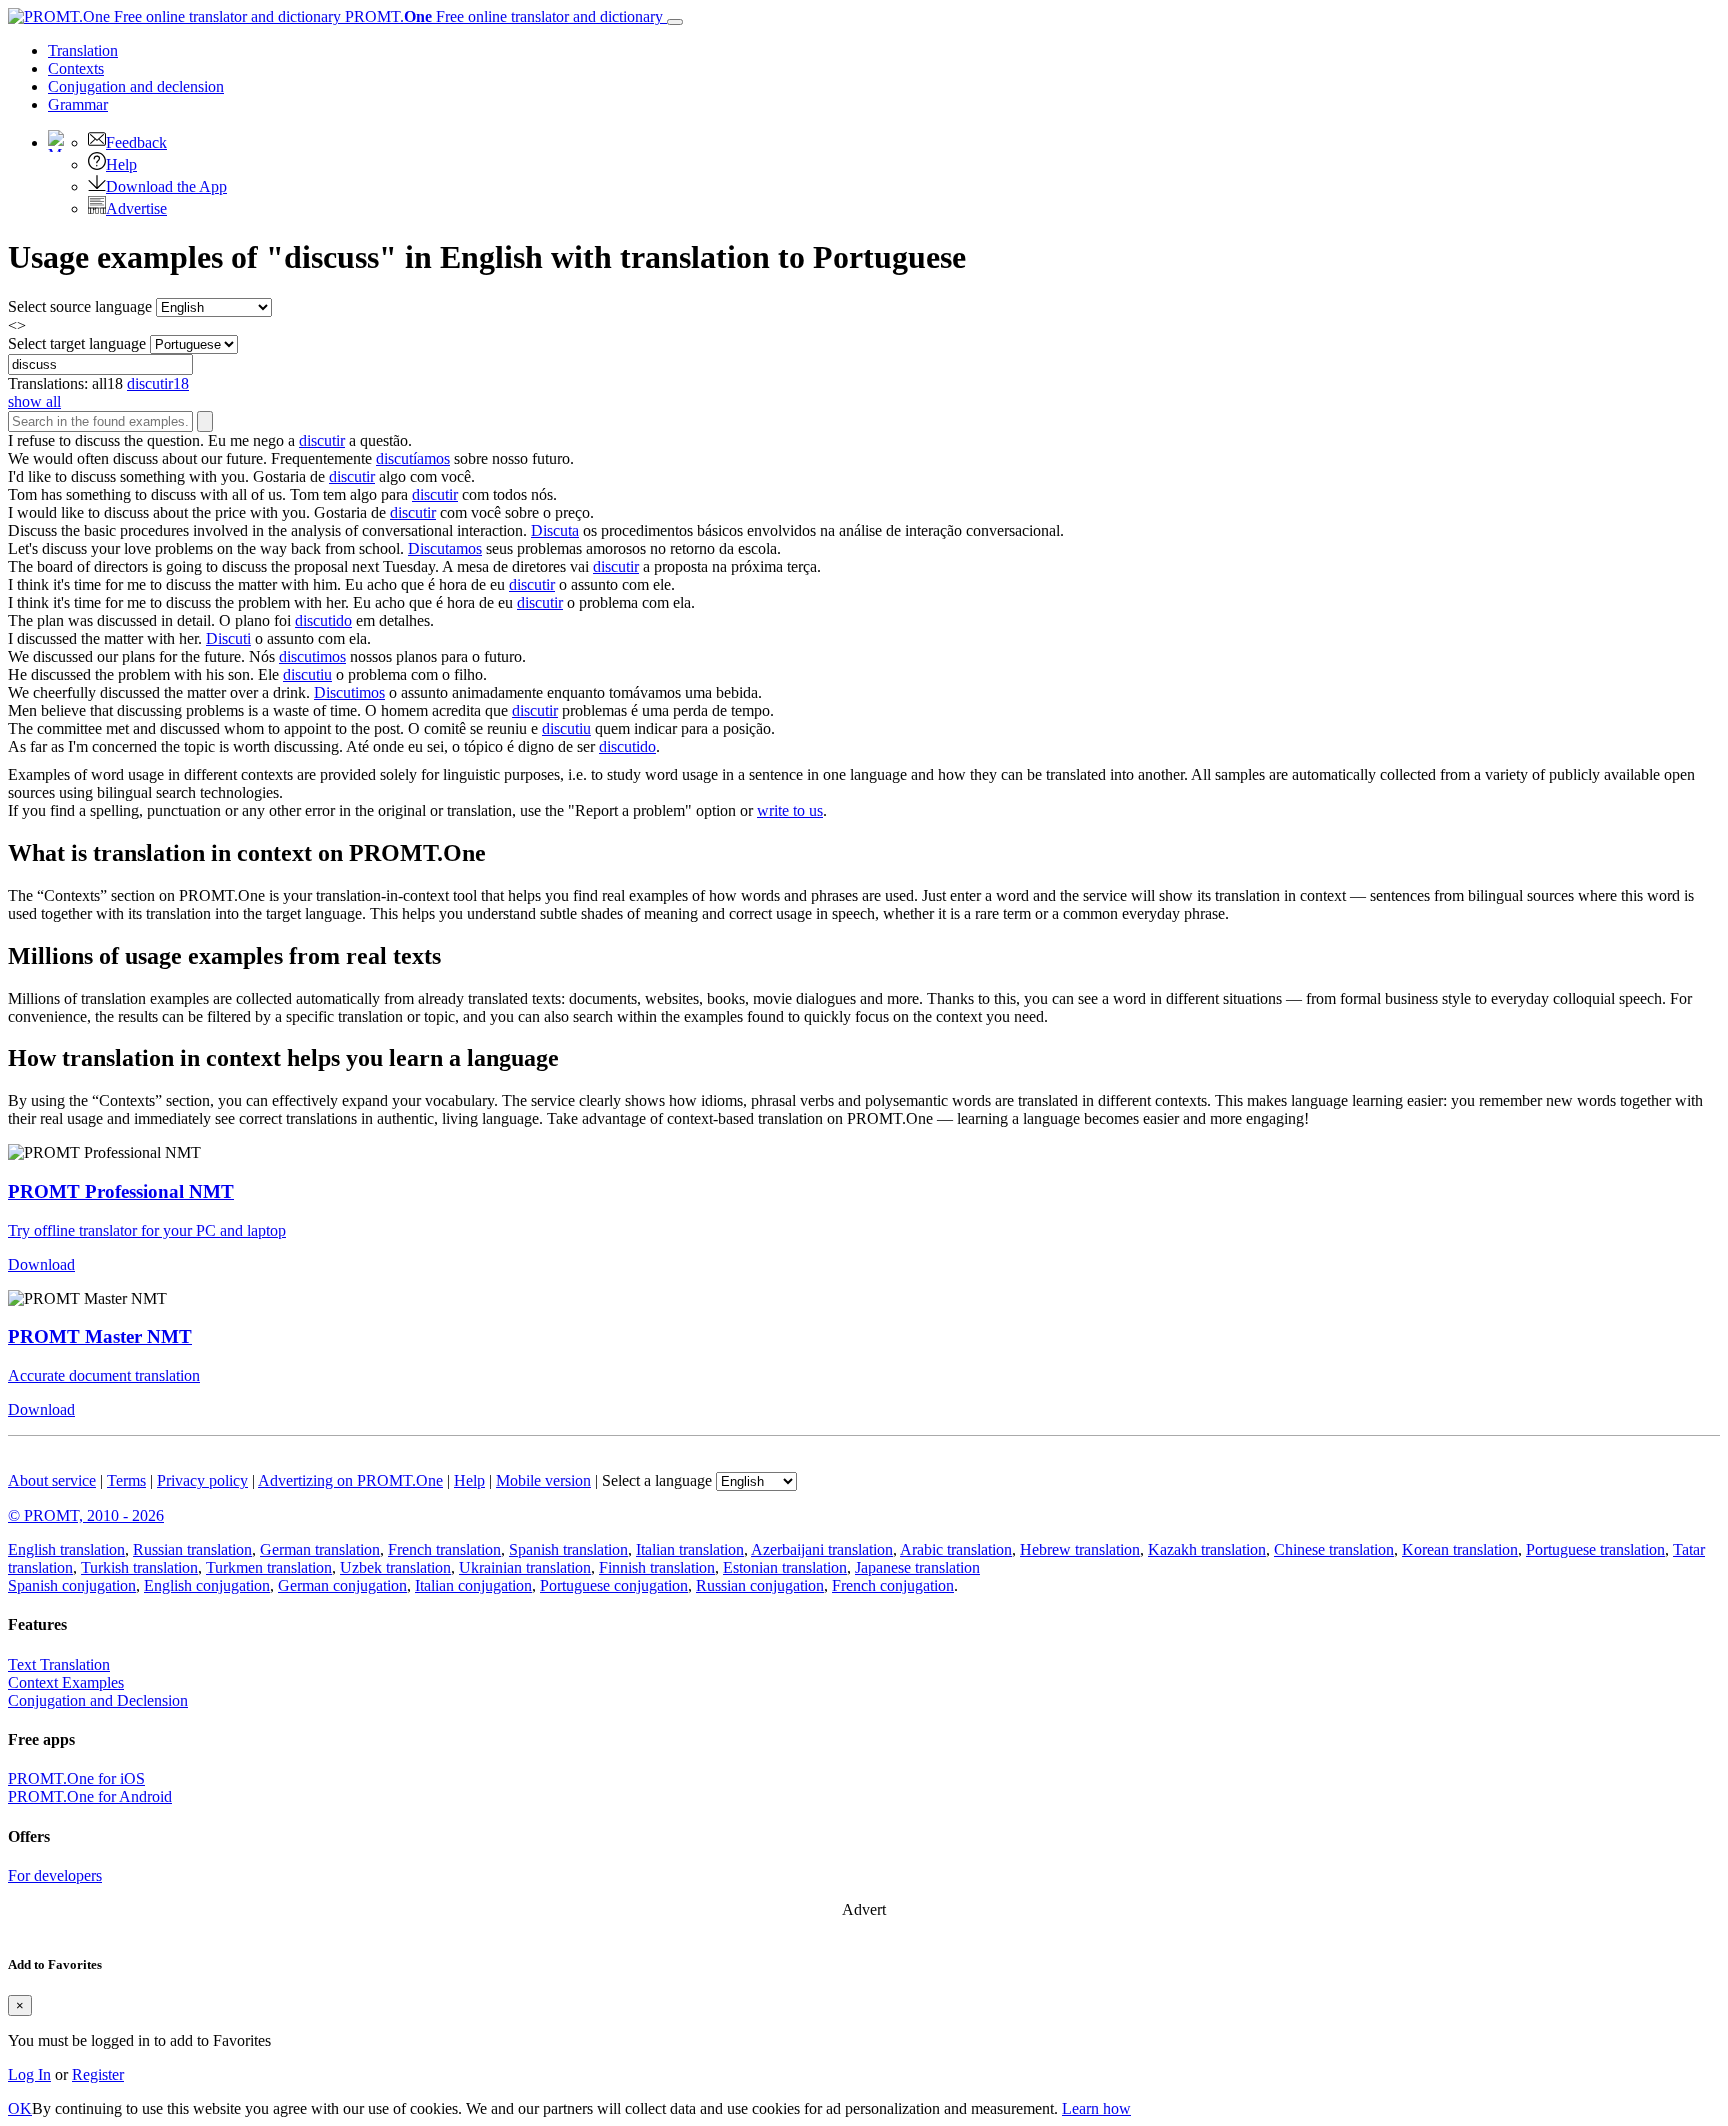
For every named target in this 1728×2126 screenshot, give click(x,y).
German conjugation (342, 1585)
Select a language (657, 1480)
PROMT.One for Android (90, 1796)
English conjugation (207, 1585)
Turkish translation (139, 1567)
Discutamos (445, 548)
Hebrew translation (1080, 1549)
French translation (444, 1549)
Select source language (80, 306)
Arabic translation (956, 1549)
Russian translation (192, 1549)
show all (34, 401)
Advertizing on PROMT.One (350, 1480)
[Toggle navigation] (675, 22)
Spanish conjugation (72, 1585)
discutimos (312, 656)
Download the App (166, 186)
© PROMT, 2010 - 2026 (86, 1515)
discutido (323, 620)
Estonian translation (785, 1567)
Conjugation (136, 86)
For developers (55, 1875)
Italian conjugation (473, 1585)
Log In (29, 2074)
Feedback (136, 142)
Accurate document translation (104, 1375)
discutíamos (413, 458)
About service (52, 1480)
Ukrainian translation (525, 1567)
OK (20, 2108)
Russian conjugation (760, 1585)
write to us (790, 810)
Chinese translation (1334, 1549)
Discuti (228, 638)
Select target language (77, 343)
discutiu (307, 674)
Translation (83, 50)
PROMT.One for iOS (76, 1778)
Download (41, 1264)
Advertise (136, 208)
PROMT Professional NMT (121, 1191)
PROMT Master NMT (100, 1336)
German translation (320, 1549)
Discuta (555, 530)
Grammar (78, 104)
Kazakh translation (1207, 1549)
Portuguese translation (1595, 1549)
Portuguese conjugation (614, 1585)
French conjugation (893, 1585)
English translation (66, 1549)
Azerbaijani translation (822, 1549)
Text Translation (59, 1664)
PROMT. (502, 16)
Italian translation (690, 1549)
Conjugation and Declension (98, 1700)
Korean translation (1460, 1549)
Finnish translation (657, 1567)
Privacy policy (202, 1480)
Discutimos (349, 692)
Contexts (76, 68)
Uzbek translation (395, 1567)
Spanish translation (568, 1549)
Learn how (1096, 2108)
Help (121, 164)
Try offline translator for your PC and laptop (147, 1230)
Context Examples (66, 1682)
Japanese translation (917, 1567)
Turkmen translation (269, 1567)
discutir (322, 440)
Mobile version (543, 1480)
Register (98, 2074)
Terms (126, 1480)
